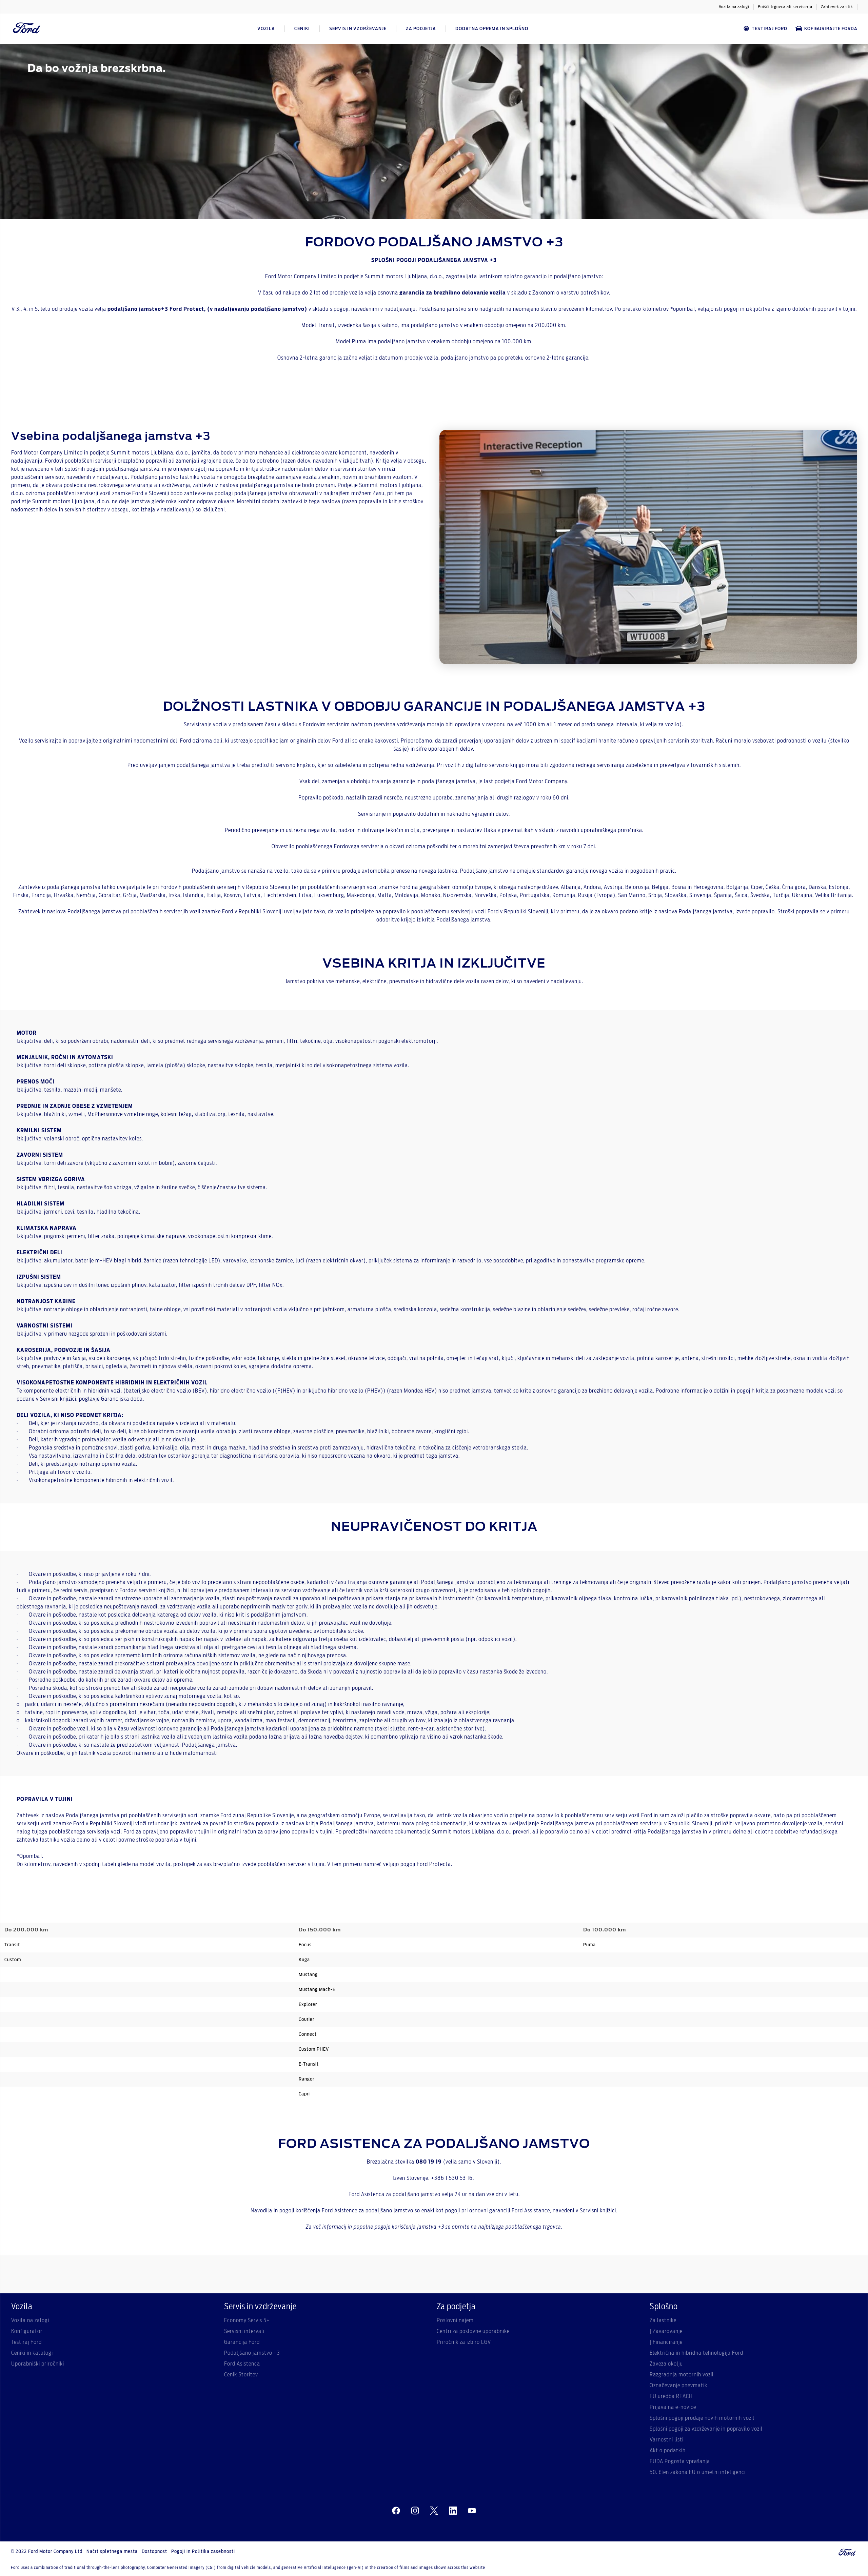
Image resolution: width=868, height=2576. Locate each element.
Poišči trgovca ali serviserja (785, 7)
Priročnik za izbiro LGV (464, 2342)
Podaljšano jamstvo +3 (252, 2353)
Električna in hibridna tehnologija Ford (696, 2353)
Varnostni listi (667, 2440)
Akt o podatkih (668, 2451)
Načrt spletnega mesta (112, 2552)
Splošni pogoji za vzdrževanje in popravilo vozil (706, 2429)
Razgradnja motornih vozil (682, 2375)
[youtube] (472, 2511)
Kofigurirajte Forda (831, 29)
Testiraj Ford (770, 29)
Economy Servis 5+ (247, 2320)
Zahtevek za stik (837, 7)
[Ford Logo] (27, 29)
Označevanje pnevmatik (678, 2386)
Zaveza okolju (666, 2364)
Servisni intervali (244, 2331)
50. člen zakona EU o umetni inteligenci (698, 2472)
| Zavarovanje (666, 2331)
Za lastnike (663, 2320)
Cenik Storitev (241, 2375)
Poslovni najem (455, 2320)
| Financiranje (666, 2342)
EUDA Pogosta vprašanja (680, 2461)
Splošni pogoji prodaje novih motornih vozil (702, 2418)
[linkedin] (453, 2511)
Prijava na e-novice (673, 2407)
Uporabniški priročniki (38, 2364)
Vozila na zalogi (734, 7)
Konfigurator (27, 2331)
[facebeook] (396, 2511)
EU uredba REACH (671, 2396)
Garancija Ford (242, 2342)
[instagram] (415, 2511)
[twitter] (434, 2511)
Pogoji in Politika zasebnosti (203, 2552)
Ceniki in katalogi (32, 2353)
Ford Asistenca (242, 2364)
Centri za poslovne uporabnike (473, 2331)
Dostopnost (154, 2552)
